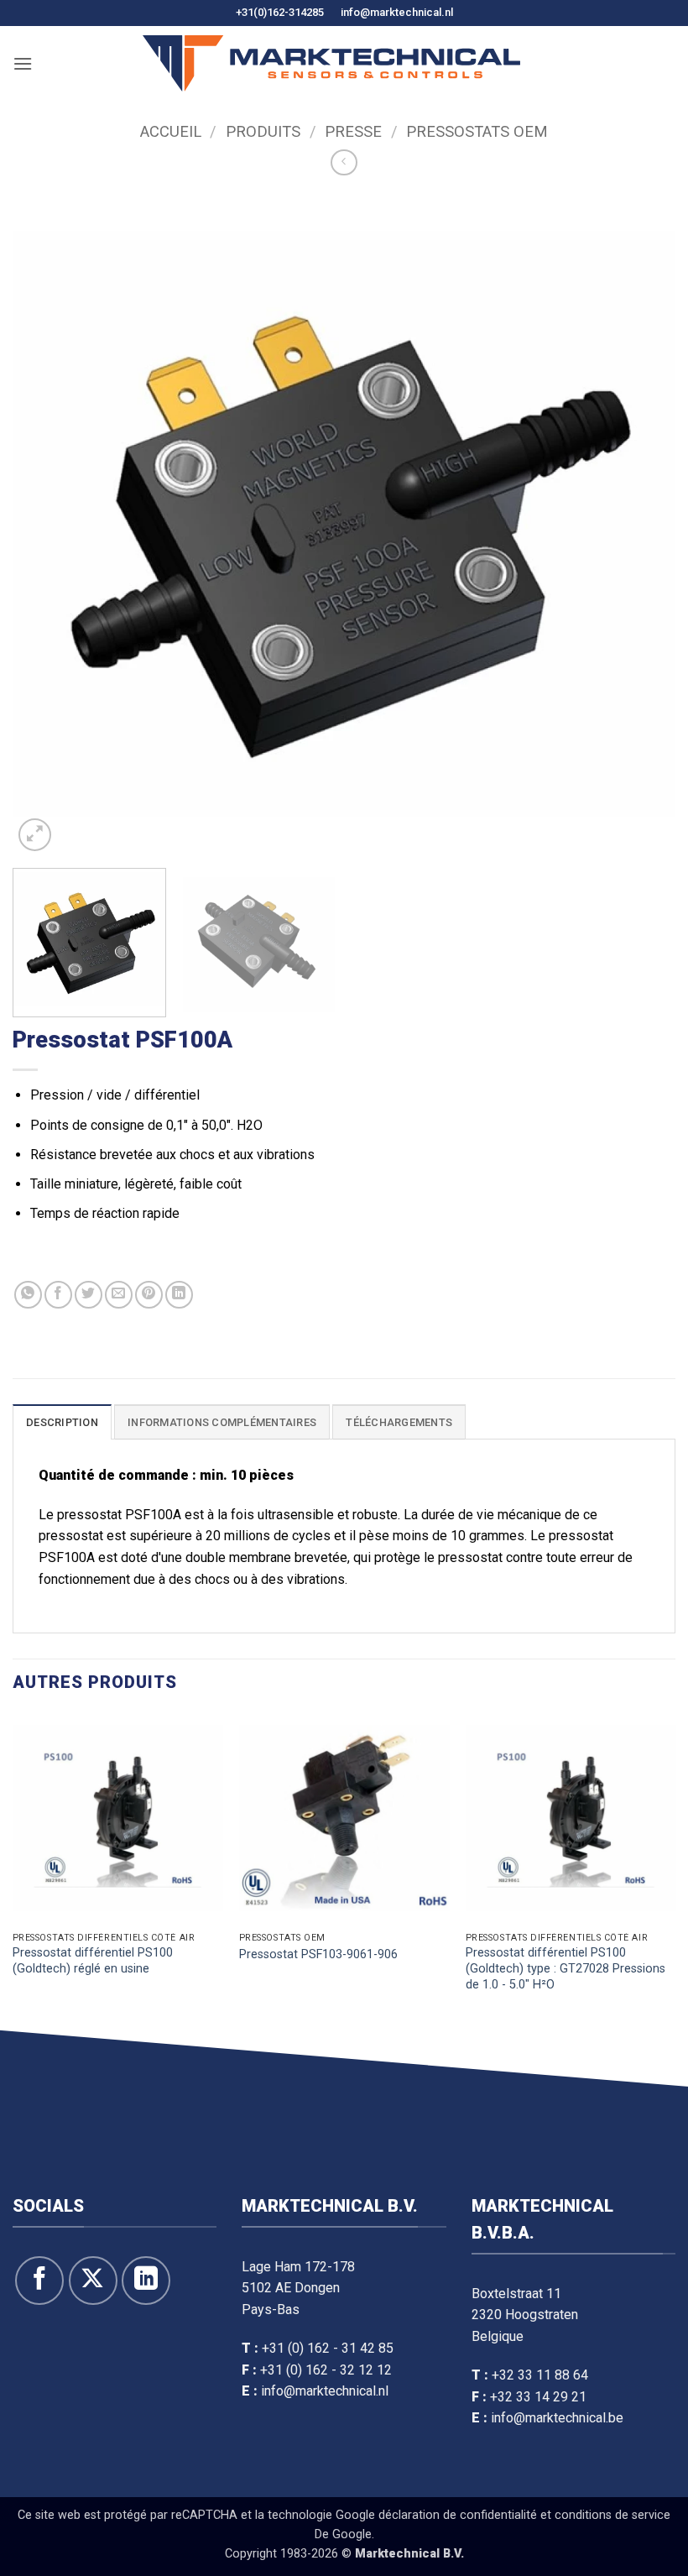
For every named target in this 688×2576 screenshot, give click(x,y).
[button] (23, 63)
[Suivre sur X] (93, 2281)
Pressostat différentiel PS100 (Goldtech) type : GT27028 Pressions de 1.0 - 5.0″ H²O (566, 1968)
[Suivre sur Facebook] (39, 2281)
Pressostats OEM (477, 131)
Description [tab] (62, 1422)
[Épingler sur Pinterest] (149, 1295)
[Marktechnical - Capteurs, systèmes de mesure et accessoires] (331, 63)
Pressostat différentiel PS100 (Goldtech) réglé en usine (93, 1961)
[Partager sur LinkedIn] (179, 1295)
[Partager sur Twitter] (89, 1295)
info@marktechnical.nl (397, 12)
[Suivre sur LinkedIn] (146, 2281)
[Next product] (344, 162)
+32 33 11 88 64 (540, 2375)
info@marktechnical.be (557, 2418)
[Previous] (47, 524)
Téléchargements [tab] (399, 1422)
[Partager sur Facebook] (58, 1295)
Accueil (171, 131)
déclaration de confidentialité (458, 2515)
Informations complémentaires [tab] (222, 1422)
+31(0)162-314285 (280, 12)
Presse (353, 131)
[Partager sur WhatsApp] (28, 1295)
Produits (263, 131)
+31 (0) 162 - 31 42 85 (328, 2348)
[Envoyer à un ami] (119, 1295)
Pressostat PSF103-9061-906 (318, 1954)
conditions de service (612, 2515)
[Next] (641, 524)
